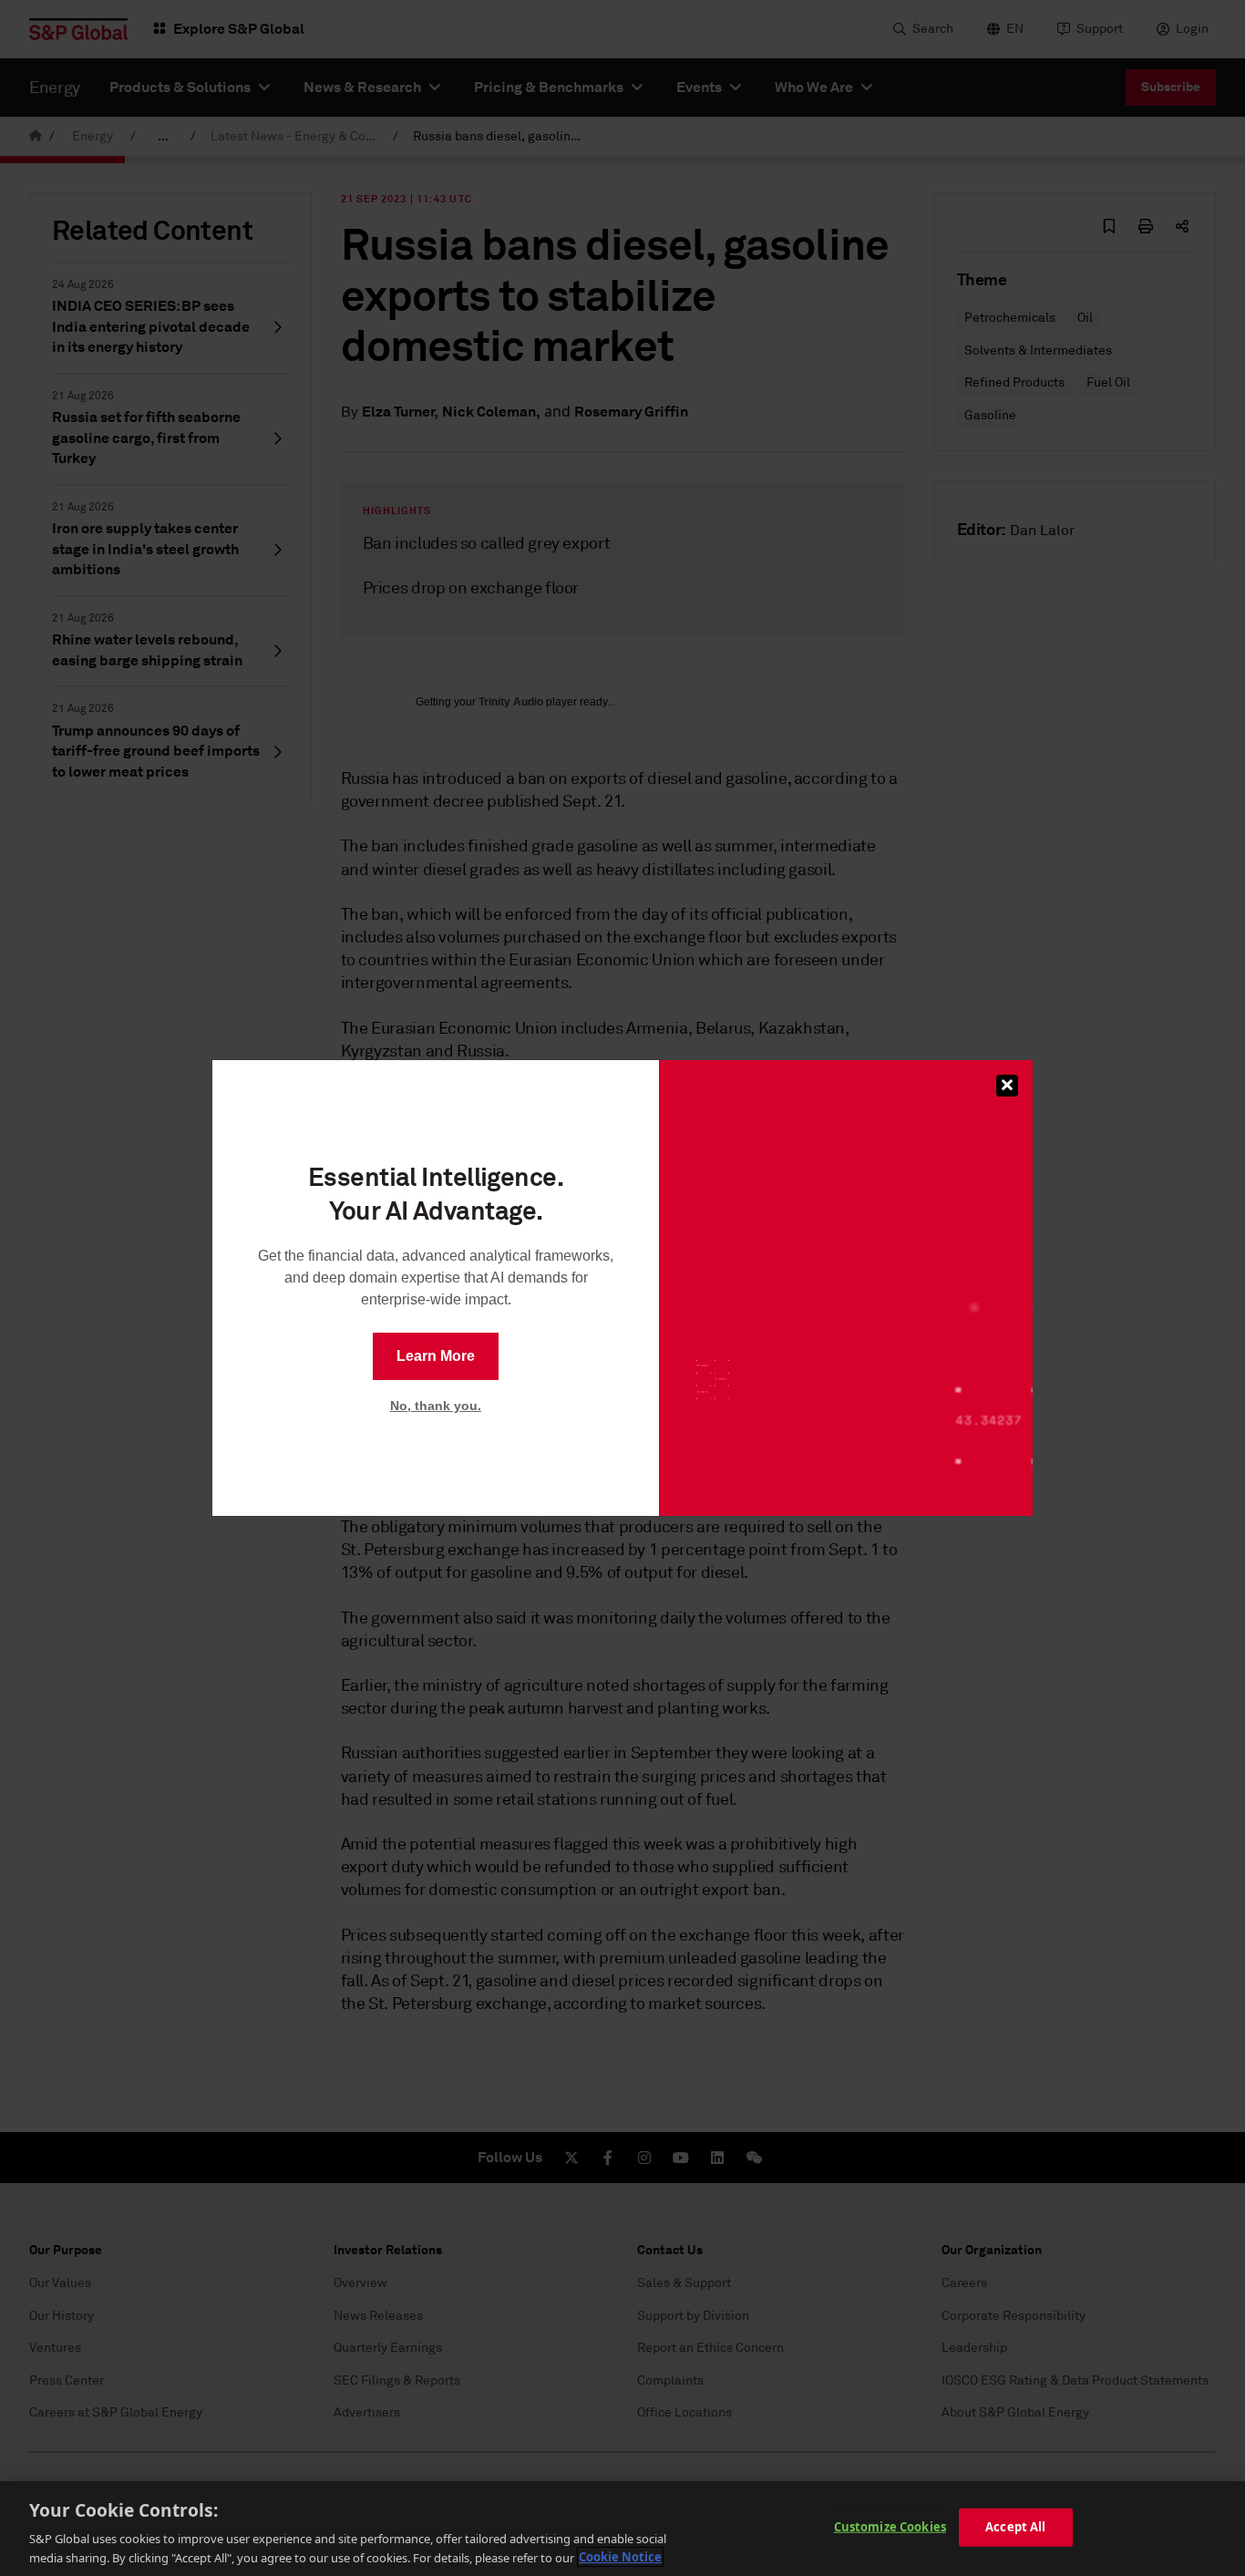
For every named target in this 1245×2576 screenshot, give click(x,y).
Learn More (436, 1356)
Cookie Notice (620, 2557)
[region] (622, 2529)
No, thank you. (436, 1406)
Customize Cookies (890, 2527)
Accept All (1015, 2527)
